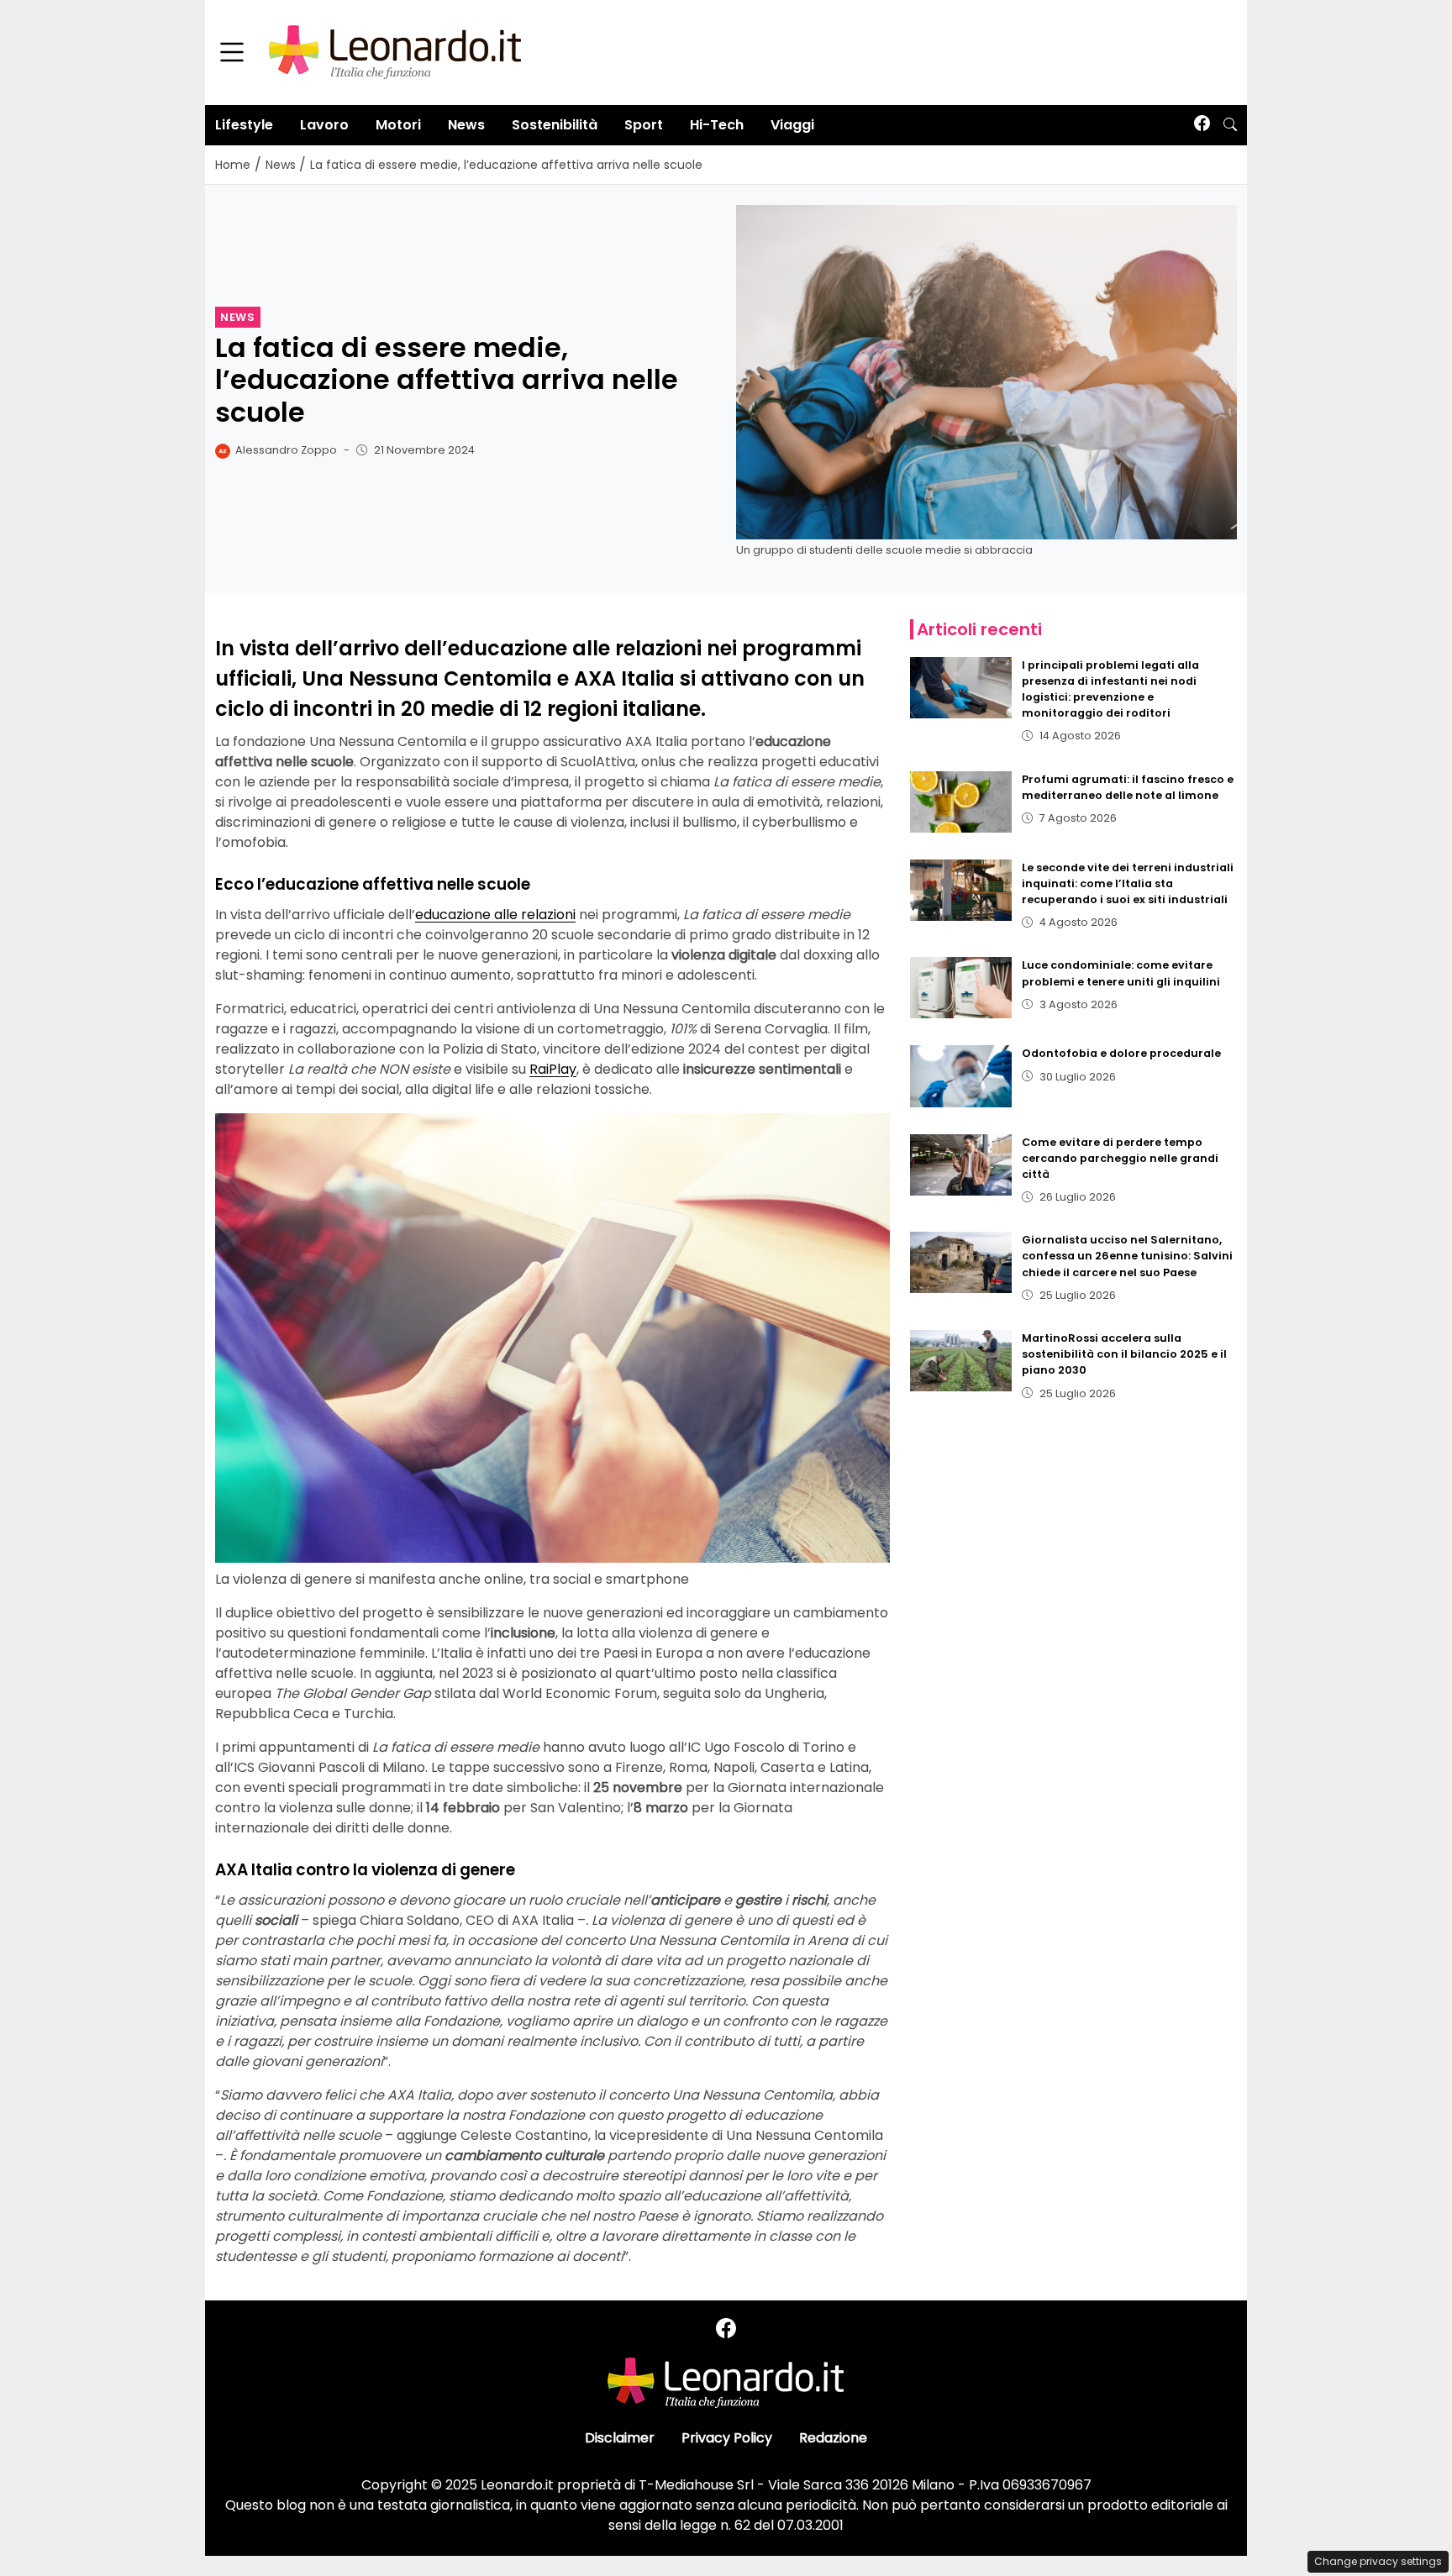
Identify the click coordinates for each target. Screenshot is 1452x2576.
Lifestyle (244, 125)
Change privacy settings (1378, 2561)
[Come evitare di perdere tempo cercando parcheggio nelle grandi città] (961, 1165)
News (466, 125)
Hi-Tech (717, 125)
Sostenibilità (555, 125)
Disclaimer (620, 2438)
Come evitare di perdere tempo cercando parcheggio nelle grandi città (1120, 1158)
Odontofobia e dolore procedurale (1121, 1053)
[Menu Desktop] (232, 53)
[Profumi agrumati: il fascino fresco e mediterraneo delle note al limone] (961, 802)
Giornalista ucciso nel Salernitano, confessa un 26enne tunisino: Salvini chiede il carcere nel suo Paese (1127, 1256)
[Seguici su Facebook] (1202, 125)
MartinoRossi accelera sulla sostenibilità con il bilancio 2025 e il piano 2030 (1124, 1354)
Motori (398, 125)
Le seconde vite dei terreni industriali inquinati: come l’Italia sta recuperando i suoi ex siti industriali (1128, 883)
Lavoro (324, 125)
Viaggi (792, 125)
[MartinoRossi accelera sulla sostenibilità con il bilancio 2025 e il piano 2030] (961, 1361)
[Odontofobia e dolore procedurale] (961, 1076)
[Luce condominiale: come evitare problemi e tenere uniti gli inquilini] (961, 988)
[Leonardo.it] (395, 52)
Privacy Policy (727, 2438)
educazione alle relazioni (495, 915)
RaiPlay (553, 1069)
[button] (1230, 125)
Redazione (833, 2438)
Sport (644, 125)
